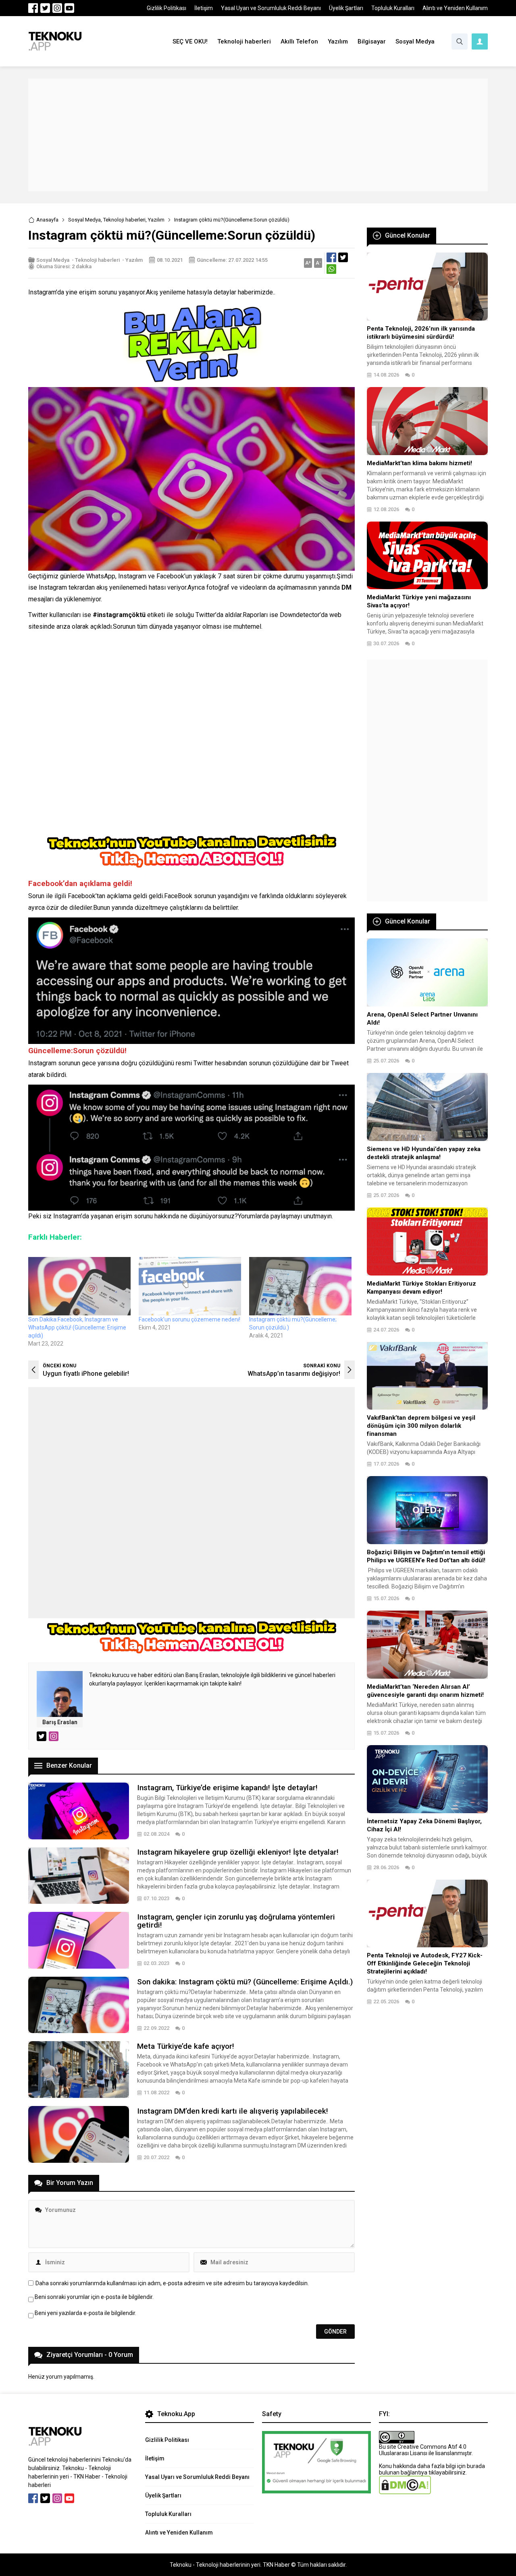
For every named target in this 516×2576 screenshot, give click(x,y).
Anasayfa (47, 220)
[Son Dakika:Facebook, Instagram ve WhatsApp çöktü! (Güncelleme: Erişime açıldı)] (79, 1286)
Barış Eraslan (60, 1722)
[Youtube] (69, 8)
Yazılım (156, 220)
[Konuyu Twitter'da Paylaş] (343, 257)
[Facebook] (33, 8)
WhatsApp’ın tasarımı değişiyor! (294, 1374)
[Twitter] (45, 8)
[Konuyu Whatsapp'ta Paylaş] (331, 269)
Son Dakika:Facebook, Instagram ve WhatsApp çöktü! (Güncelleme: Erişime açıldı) (77, 1327)
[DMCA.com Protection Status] (405, 2491)
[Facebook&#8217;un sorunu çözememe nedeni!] (190, 1286)
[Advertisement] (258, 135)
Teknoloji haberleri (124, 220)
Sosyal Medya (84, 220)
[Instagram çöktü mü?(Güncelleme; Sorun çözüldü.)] (300, 1286)
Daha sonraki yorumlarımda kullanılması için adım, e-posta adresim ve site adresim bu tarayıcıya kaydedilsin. (172, 2283)
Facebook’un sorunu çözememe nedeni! (189, 1319)
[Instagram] (57, 8)
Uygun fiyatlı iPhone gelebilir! (86, 1374)
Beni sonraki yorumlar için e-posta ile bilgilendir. (94, 2297)
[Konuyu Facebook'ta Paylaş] (331, 257)
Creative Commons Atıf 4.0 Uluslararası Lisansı (423, 2450)
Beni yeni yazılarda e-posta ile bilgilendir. (85, 2313)
